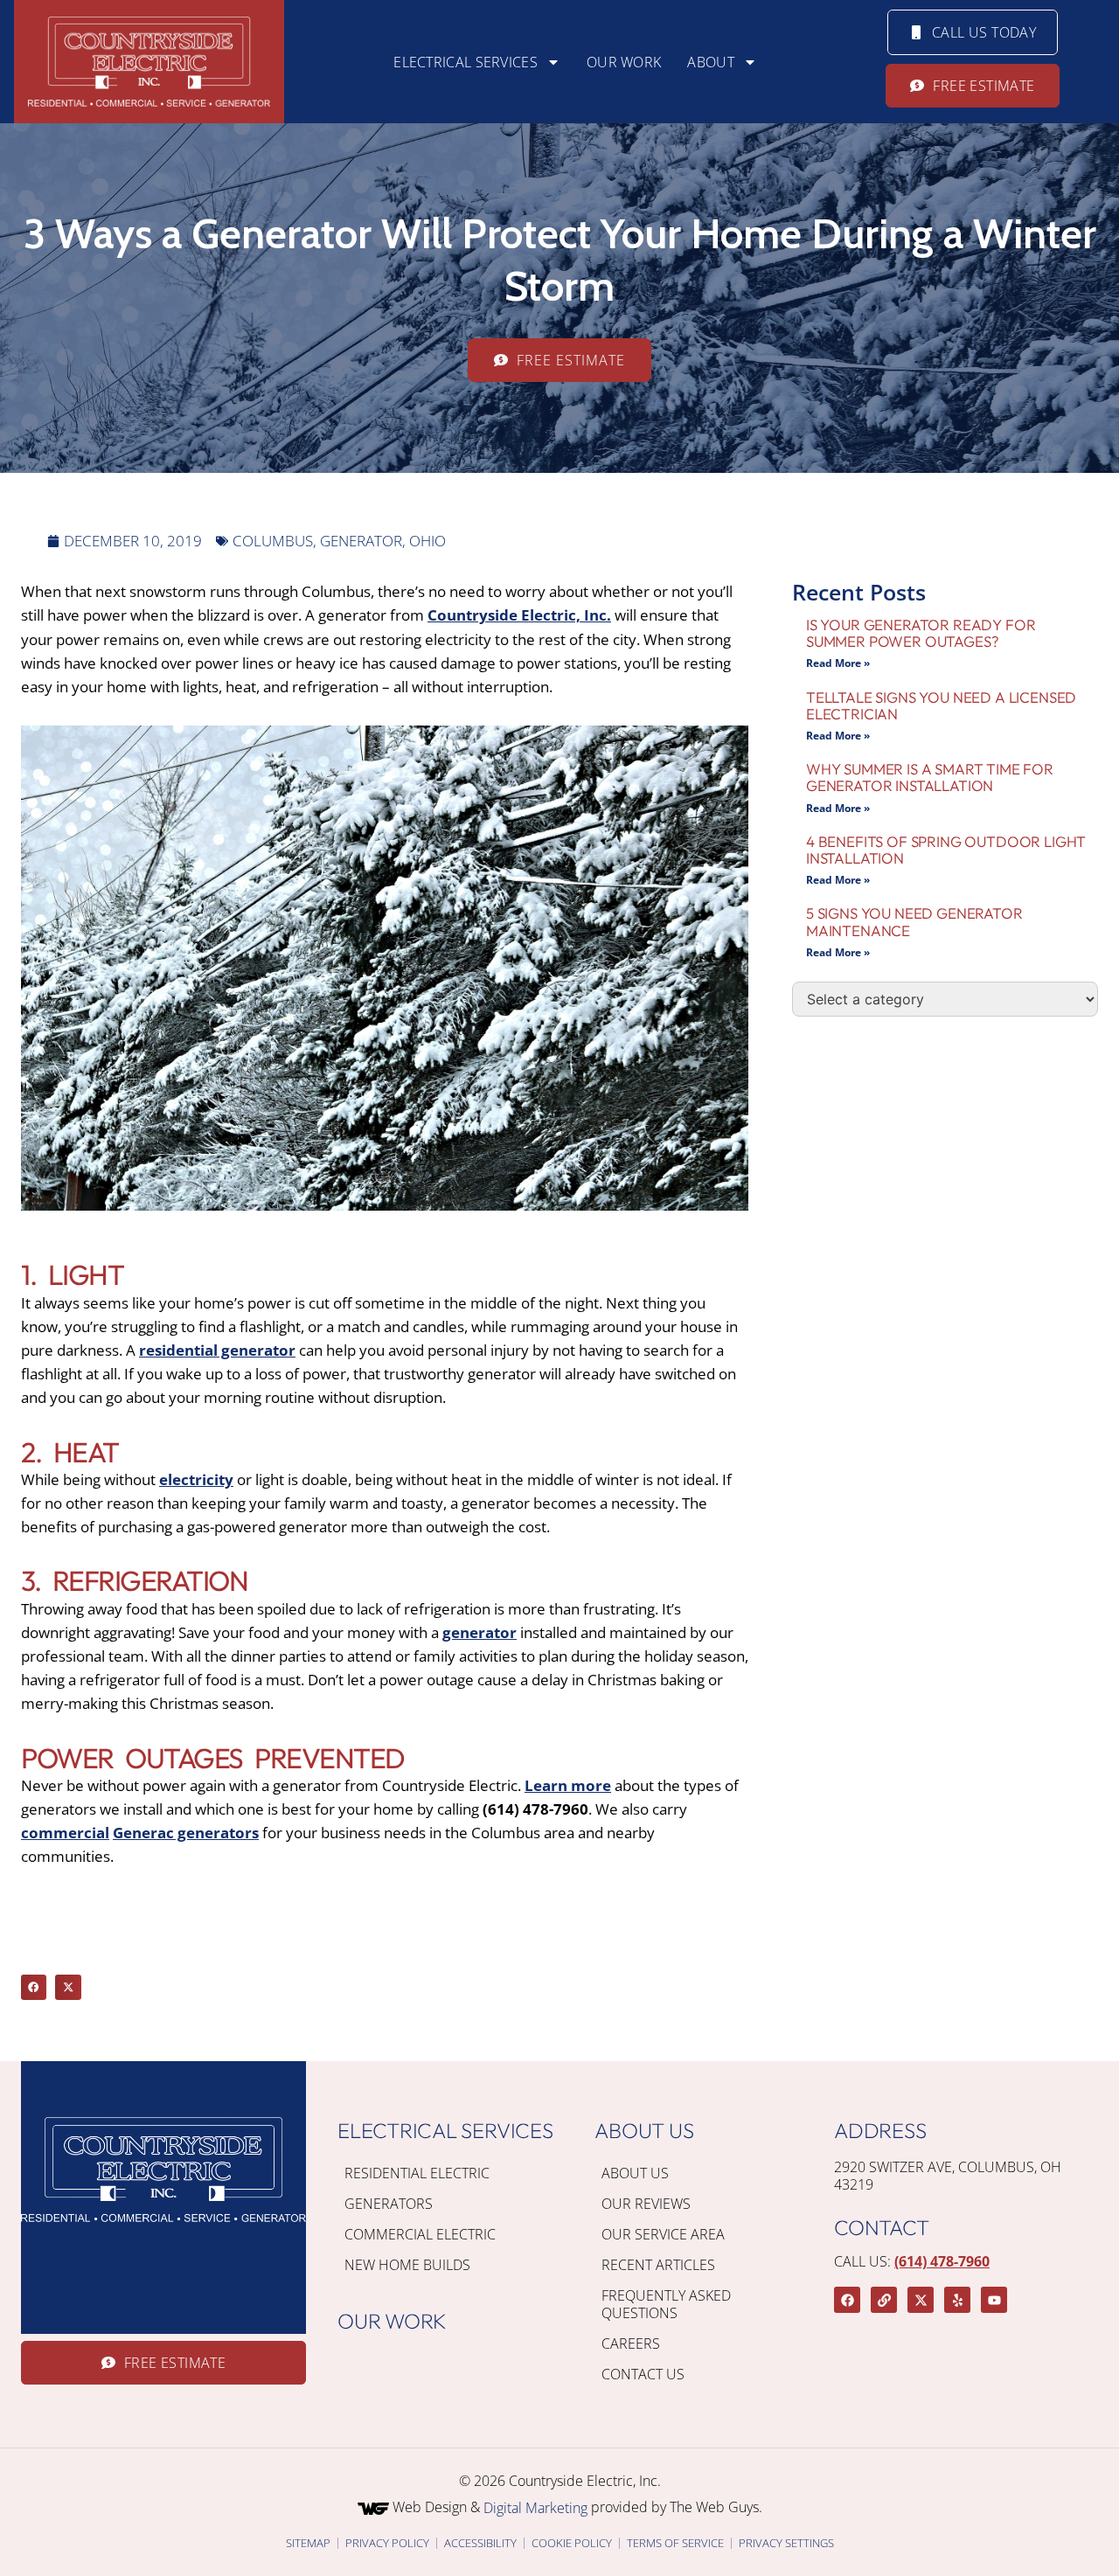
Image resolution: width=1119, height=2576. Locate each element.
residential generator (217, 1350)
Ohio (427, 541)
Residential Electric (417, 2173)
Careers (631, 2343)
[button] (34, 1987)
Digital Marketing (535, 2508)
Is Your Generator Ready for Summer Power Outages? (921, 633)
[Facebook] (847, 2300)
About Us (635, 2173)
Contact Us (643, 2374)
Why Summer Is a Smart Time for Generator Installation (930, 777)
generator (480, 1632)
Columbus (273, 541)
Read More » (838, 663)
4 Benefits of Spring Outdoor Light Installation (946, 850)
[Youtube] (994, 2300)
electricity (196, 1479)
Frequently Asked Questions (666, 2304)
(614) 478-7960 (942, 2261)
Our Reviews (646, 2204)
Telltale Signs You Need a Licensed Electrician (941, 705)
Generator (361, 541)
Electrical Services (466, 62)
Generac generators (186, 1833)
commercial (65, 1833)
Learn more (568, 1785)
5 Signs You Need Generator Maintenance (914, 921)
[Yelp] (957, 2300)
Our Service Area (663, 2234)
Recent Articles (658, 2265)
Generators (389, 2204)
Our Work (624, 62)
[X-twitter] (921, 2300)
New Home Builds (407, 2265)
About (711, 62)
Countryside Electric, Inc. (519, 615)
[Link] (884, 2300)
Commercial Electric (420, 2234)
